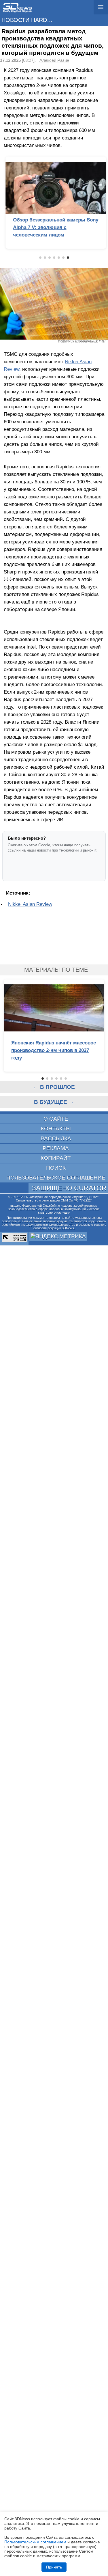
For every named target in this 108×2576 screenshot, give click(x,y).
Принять (54, 2567)
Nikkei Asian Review (30, 904)
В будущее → (54, 1102)
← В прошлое (54, 1087)
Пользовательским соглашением (35, 2542)
